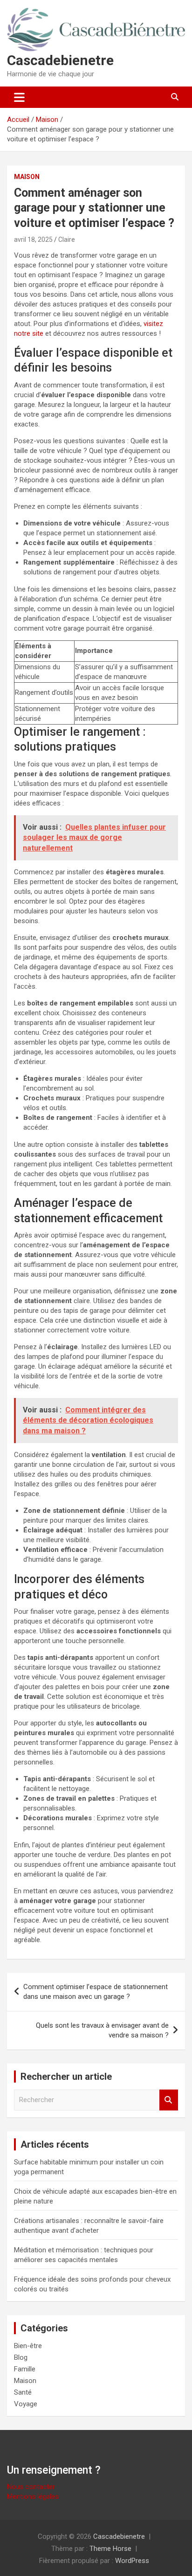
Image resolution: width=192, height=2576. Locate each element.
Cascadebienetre (60, 60)
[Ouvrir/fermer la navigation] (19, 97)
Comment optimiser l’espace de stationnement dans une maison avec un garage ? (96, 1992)
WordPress (132, 2561)
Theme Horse (110, 2549)
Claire (67, 240)
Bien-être (28, 2346)
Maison (27, 177)
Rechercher (169, 2100)
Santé (23, 2392)
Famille (25, 2369)
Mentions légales (33, 2496)
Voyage (26, 2404)
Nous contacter (31, 2487)
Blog (21, 2357)
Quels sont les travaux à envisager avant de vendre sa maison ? (102, 2030)
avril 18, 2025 (33, 240)
